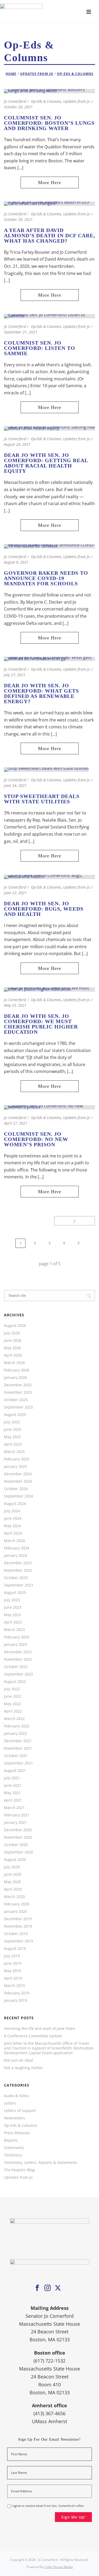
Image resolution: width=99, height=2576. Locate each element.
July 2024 (12, 1511)
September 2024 (18, 1496)
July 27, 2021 (15, 675)
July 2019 (12, 1956)
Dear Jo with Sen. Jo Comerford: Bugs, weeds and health (44, 909)
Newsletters (15, 2118)
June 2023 (13, 1607)
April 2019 (13, 1978)
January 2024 (15, 1556)
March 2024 (14, 1541)
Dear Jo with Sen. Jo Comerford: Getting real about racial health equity (46, 463)
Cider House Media (59, 2567)
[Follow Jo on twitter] (58, 2288)
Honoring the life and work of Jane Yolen (40, 2029)
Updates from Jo (37, 74)
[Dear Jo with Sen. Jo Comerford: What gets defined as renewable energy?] (49, 658)
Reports (11, 2140)
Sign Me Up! (73, 2517)
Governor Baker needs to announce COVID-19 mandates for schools (46, 578)
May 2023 (12, 1615)
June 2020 (13, 1874)
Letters (10, 2103)
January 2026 (15, 1378)
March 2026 (14, 1363)
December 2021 (18, 1741)
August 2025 (15, 1415)
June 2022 (13, 1696)
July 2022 (12, 1689)
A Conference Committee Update (33, 2036)
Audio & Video (16, 2096)
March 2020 (14, 1897)
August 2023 (15, 1593)
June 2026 (13, 1340)
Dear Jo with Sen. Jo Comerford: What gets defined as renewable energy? (41, 693)
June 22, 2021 (15, 893)
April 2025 (13, 1444)
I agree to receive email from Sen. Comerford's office (48, 2506)
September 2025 (18, 1407)
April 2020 (13, 1889)
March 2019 (14, 1986)
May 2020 (12, 1882)
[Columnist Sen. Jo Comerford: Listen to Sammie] (49, 316)
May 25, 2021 (15, 1005)
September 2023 (18, 1585)
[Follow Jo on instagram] (48, 2288)
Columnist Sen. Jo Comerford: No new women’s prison (36, 1139)
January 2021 (15, 1822)
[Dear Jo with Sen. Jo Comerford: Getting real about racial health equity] (49, 428)
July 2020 (12, 1867)
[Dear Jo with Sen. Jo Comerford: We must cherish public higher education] (49, 989)
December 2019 (18, 1919)
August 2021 (15, 1771)
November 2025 (18, 1392)
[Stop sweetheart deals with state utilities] (46, 769)
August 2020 (15, 1860)
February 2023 (17, 1637)
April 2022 (13, 1711)
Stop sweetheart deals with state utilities (42, 799)
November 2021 (18, 1748)
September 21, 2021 (21, 332)
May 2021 (12, 1793)
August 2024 (15, 1504)
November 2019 (18, 1926)
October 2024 (16, 1489)
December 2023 (18, 1563)
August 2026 (15, 1326)
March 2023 (14, 1630)
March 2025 (14, 1452)
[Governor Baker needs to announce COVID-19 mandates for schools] (49, 546)
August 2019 (15, 1949)
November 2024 (18, 1481)
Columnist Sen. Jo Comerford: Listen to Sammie (40, 348)
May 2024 (12, 1526)
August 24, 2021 (17, 444)
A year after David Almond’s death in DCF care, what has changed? (49, 235)
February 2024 (17, 1548)
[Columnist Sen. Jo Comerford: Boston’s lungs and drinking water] (49, 91)
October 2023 (16, 1578)
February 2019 (17, 1993)
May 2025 (12, 1437)
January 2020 (15, 1911)
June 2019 (13, 1963)
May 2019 (12, 1971)
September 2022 (18, 1674)
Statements (14, 2148)
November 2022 (18, 1659)
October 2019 (16, 1934)
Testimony (13, 2155)
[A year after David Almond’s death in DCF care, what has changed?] (49, 203)
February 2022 (17, 1726)
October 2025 (16, 1400)
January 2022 (15, 1733)
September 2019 (18, 1941)
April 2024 (13, 1533)
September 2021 (18, 1763)
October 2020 (16, 1845)
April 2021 (13, 1800)
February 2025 (17, 1459)
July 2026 (12, 1333)
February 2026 (17, 1370)
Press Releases (17, 2133)
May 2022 (12, 1704)
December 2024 (18, 1474)
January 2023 (15, 1644)
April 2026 (13, 1355)
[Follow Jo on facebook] (37, 2288)
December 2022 (18, 1652)
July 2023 (12, 1600)
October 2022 (16, 1667)
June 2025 (13, 1429)
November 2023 (18, 1570)
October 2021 (16, 1756)
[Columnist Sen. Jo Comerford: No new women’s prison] (49, 1107)
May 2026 (12, 1348)
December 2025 (18, 1385)
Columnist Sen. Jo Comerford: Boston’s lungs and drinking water (49, 123)
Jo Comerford (15, 101)
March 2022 (14, 1719)
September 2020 (18, 1852)
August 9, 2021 (16, 562)
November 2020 (18, 1837)
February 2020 (17, 1904)
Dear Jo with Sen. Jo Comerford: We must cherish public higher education (41, 1024)
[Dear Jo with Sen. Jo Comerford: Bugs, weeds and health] (49, 876)
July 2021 (12, 1778)
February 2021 (17, 1815)
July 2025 (12, 1422)
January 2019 (15, 2000)
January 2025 (15, 1467)
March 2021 (14, 1808)
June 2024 (13, 1518)
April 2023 (13, 1622)
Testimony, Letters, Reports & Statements (41, 2163)
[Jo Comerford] (49, 12)
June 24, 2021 (15, 785)
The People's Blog (19, 2170)
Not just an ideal (19, 2060)
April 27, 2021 (16, 1123)
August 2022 (15, 1682)
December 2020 (18, 1830)
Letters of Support (20, 2111)
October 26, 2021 (18, 107)
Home (11, 74)
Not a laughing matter (23, 2068)
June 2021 (13, 1785)
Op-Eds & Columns (75, 74)
